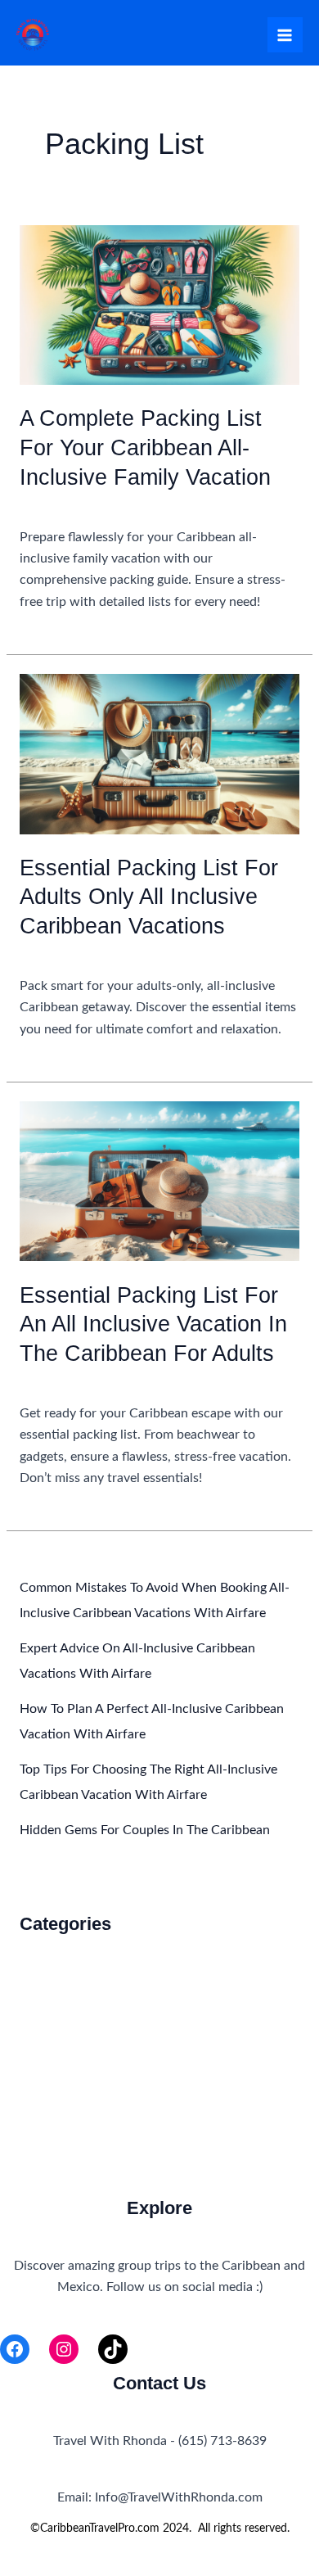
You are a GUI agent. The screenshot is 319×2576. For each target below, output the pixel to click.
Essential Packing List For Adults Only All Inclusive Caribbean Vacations (149, 897)
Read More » (55, 624)
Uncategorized (61, 1381)
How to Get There (72, 2007)
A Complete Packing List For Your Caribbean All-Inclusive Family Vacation (145, 447)
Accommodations (70, 505)
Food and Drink (64, 1978)
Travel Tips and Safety (82, 2063)
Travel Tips (50, 2034)
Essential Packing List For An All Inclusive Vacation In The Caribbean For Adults (153, 1324)
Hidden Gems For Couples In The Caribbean (145, 1830)
